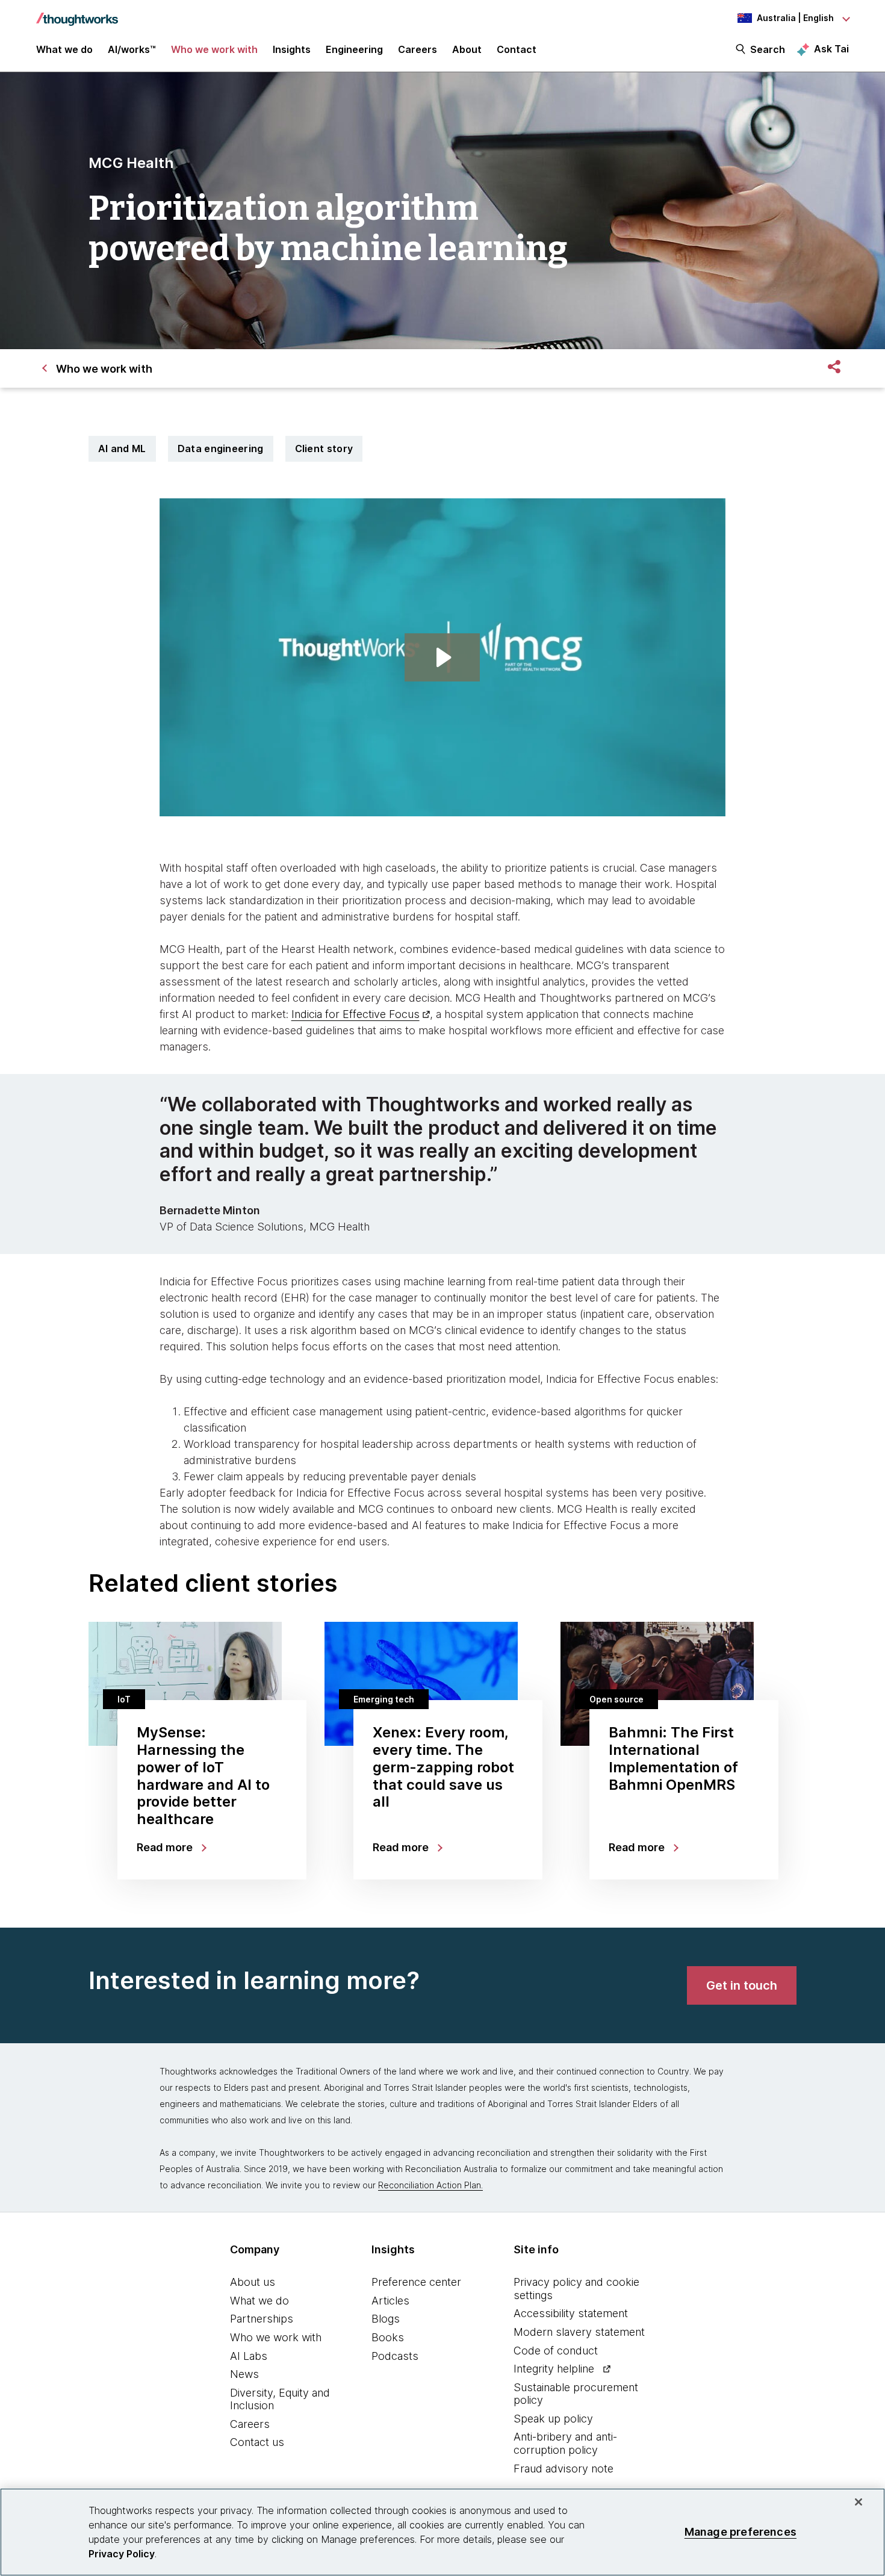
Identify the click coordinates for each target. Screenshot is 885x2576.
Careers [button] (418, 49)
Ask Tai (831, 49)
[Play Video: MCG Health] (442, 657)
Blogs (386, 2319)
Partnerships (262, 2319)
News (244, 2374)
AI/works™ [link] (132, 49)
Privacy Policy (122, 2554)
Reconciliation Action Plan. (430, 2185)
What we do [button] (64, 49)
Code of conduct (556, 2351)
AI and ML (122, 448)
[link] (742, 1985)
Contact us (257, 2442)
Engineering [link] (354, 49)
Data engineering (221, 448)
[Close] (859, 2502)
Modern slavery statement (579, 2332)
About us (253, 2282)
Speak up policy (553, 2419)
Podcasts (395, 2356)
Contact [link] (517, 49)
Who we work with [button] (214, 49)
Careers (250, 2424)
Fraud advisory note (564, 2469)
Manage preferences (741, 2532)
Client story (324, 448)
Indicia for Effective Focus (356, 1014)
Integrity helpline (554, 2369)
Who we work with (276, 2337)
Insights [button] (292, 49)
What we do (259, 2301)
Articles (390, 2301)
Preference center (416, 2282)
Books (388, 2337)
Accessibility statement (571, 2313)
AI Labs (249, 2356)
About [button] (467, 49)
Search (768, 49)
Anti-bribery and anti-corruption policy (565, 2443)
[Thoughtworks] (77, 13)
